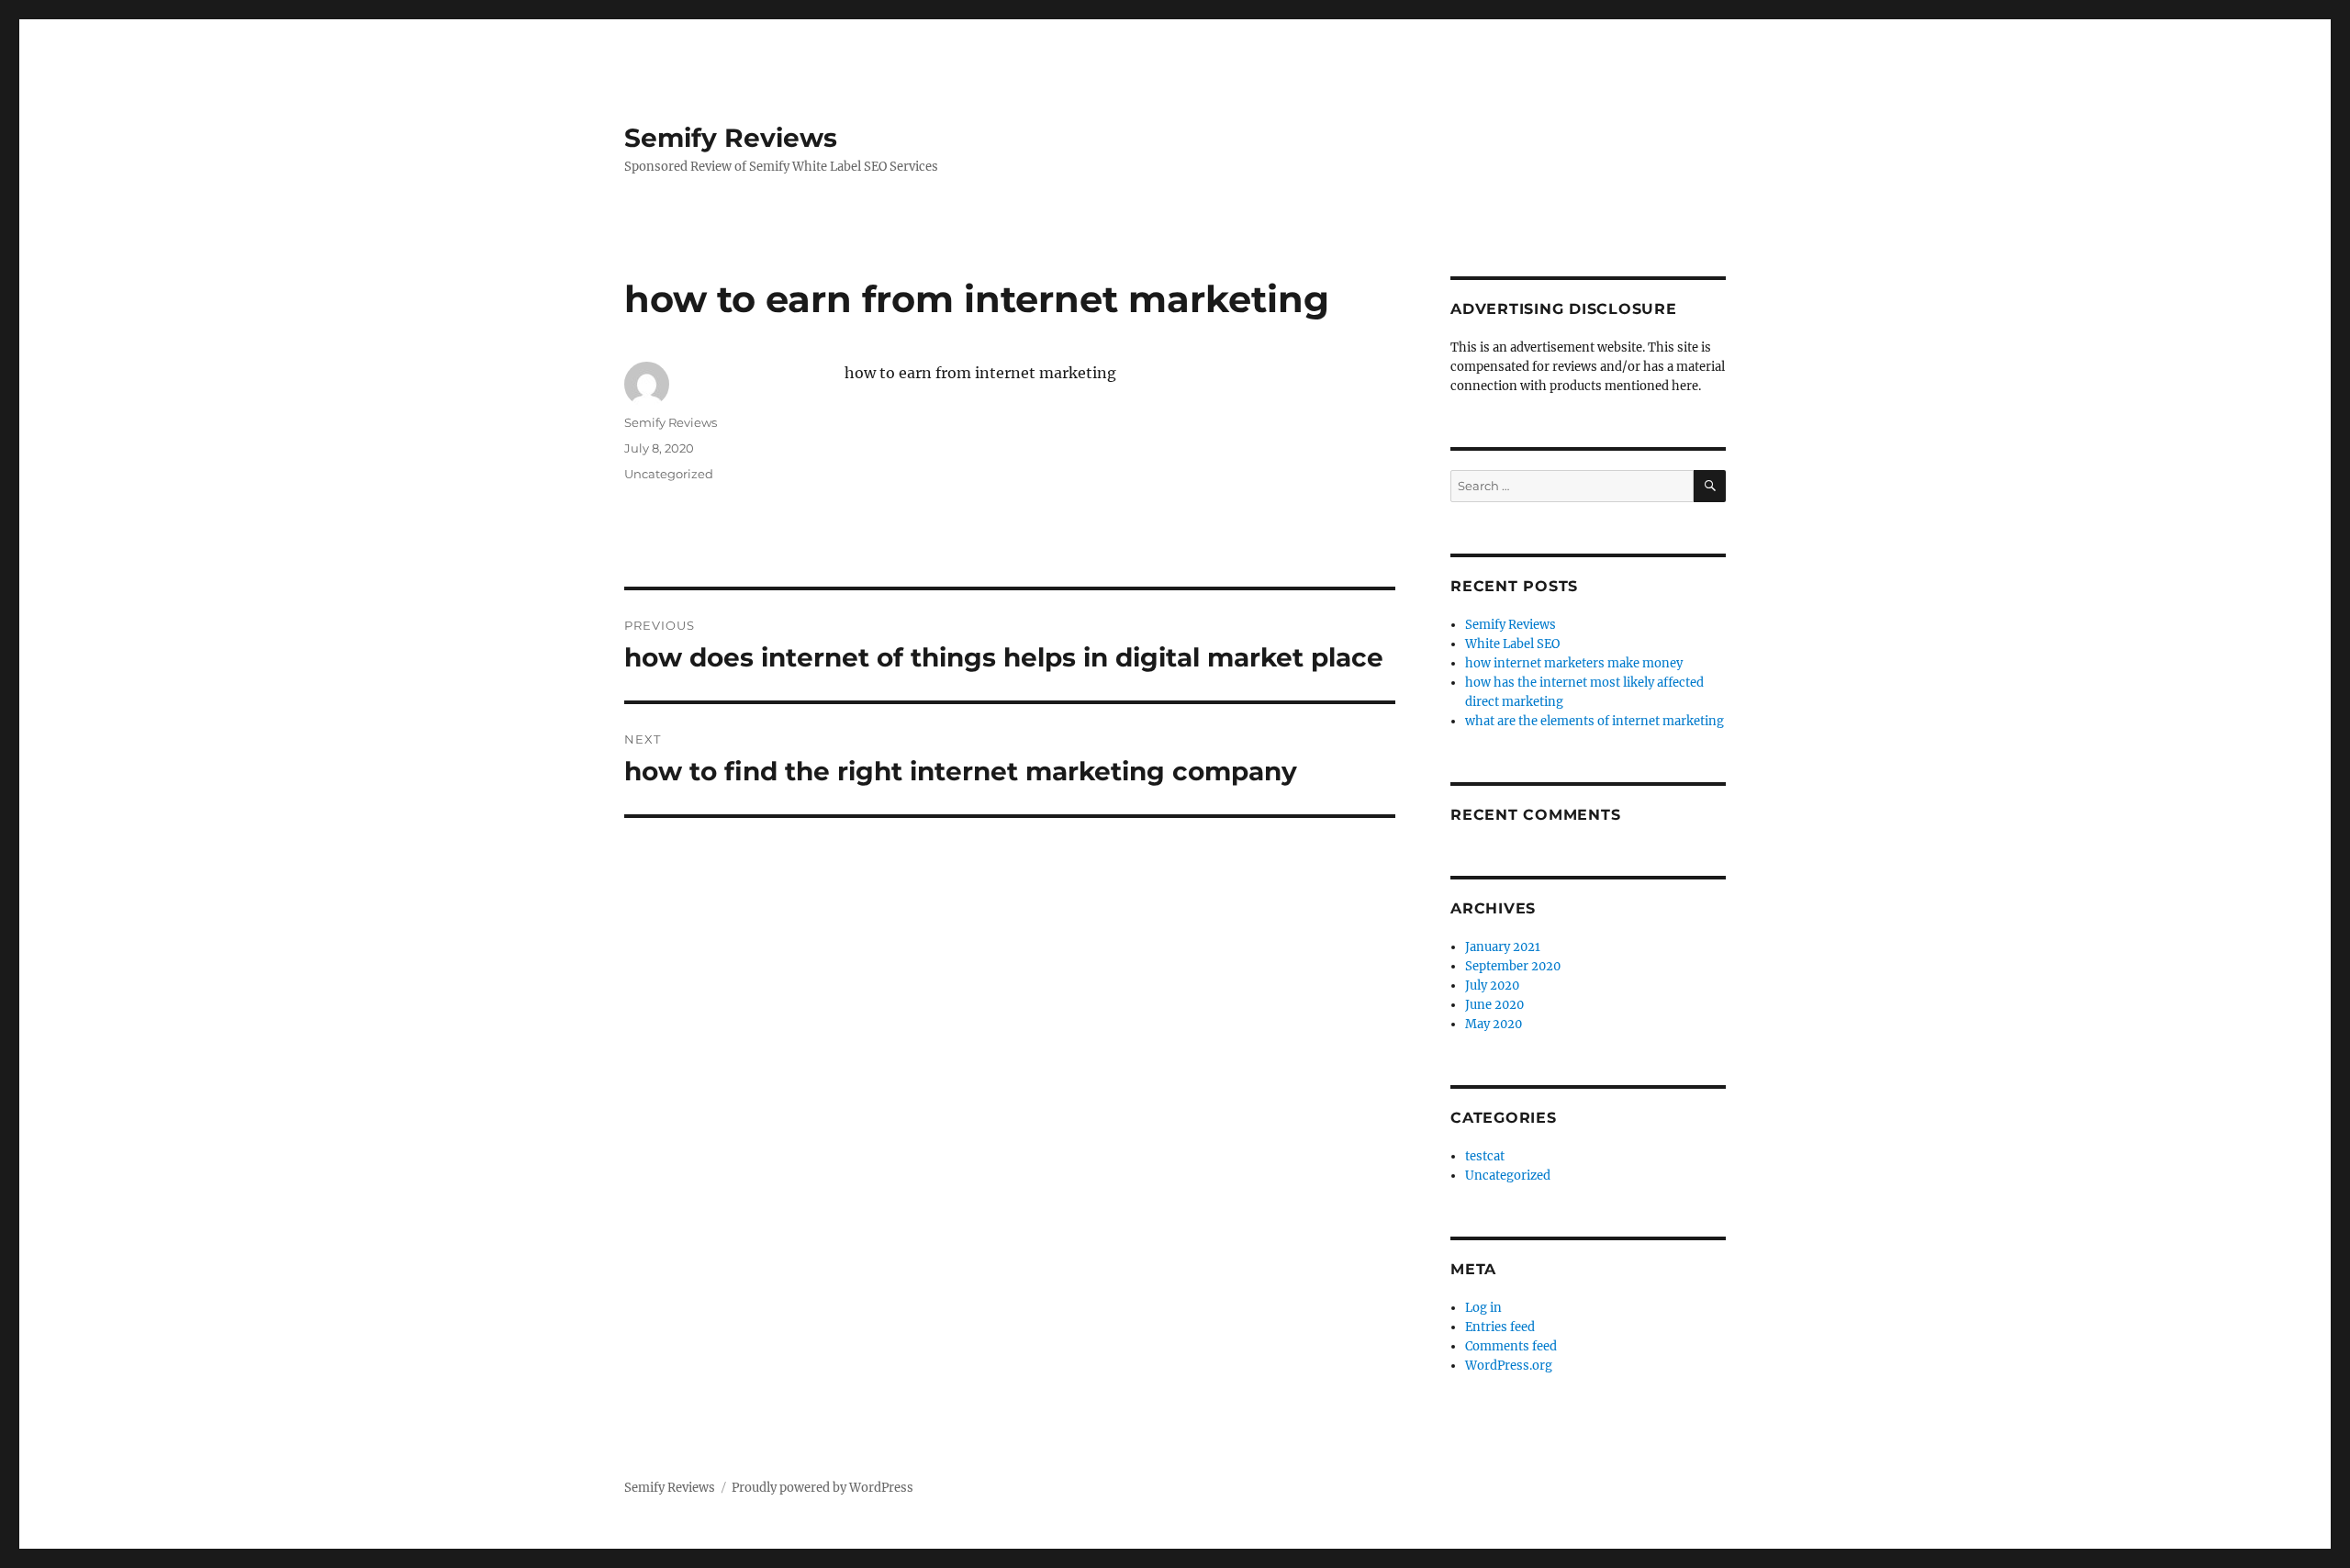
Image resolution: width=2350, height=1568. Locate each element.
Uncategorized (669, 474)
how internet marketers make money (1574, 663)
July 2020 (1492, 986)
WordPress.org (1509, 1366)
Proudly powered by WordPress (822, 1488)
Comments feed (1511, 1346)
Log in (1483, 1308)
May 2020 (1494, 1024)
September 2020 (1513, 966)
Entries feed (1500, 1327)
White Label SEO (1512, 644)
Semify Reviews (731, 138)
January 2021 (1503, 947)
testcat (1485, 1156)
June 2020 (1494, 1005)
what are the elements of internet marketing (1595, 721)
